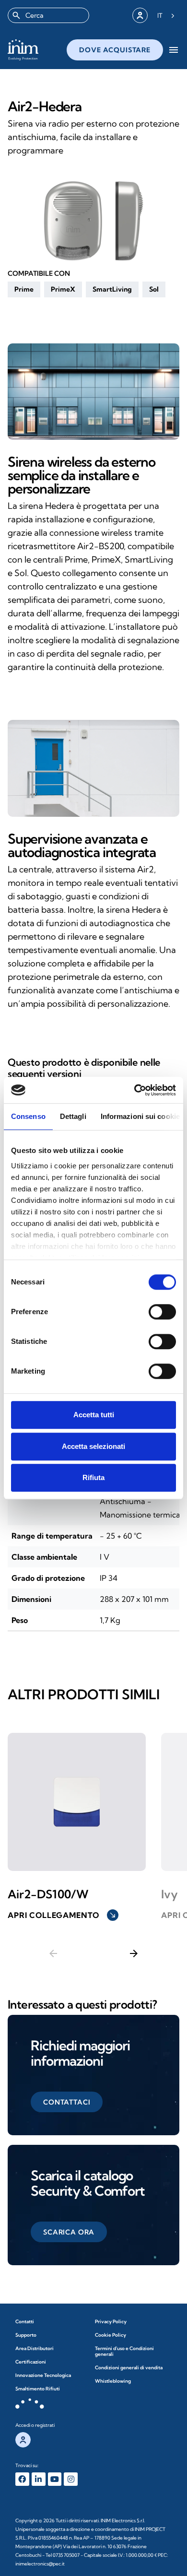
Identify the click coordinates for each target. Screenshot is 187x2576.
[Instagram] (71, 2479)
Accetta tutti (94, 1415)
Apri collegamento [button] (62, 1915)
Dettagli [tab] (73, 1116)
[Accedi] (140, 15)
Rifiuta (93, 1477)
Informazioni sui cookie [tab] (140, 1116)
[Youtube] (55, 2479)
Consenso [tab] (28, 1116)
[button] (24, 289)
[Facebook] (22, 2479)
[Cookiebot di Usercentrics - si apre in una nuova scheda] (134, 1090)
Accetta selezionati (93, 1446)
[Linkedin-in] (39, 2479)
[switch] (162, 1312)
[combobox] (48, 15)
